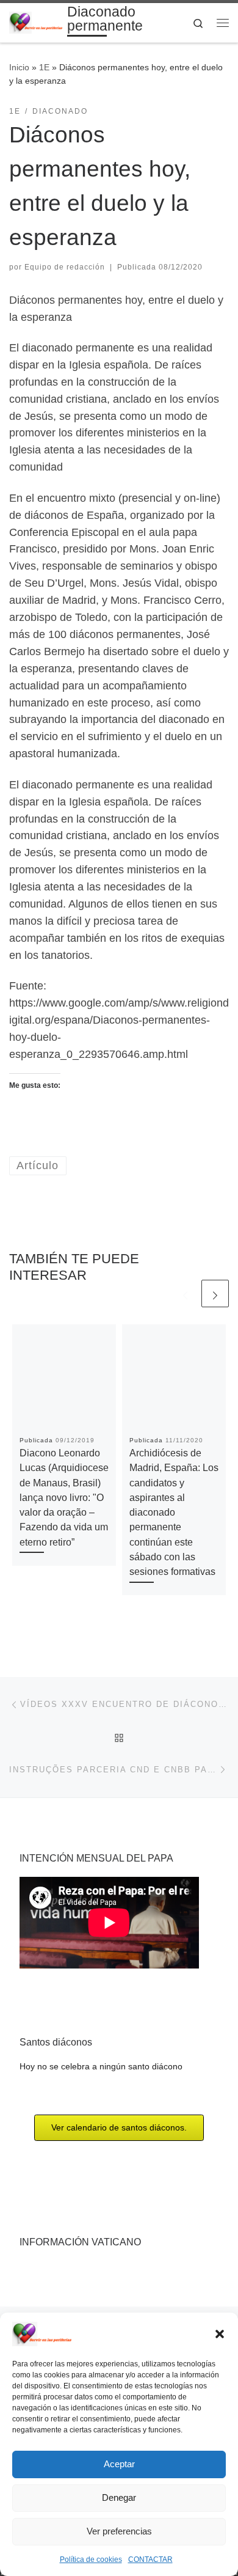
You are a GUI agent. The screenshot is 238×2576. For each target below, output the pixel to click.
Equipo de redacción (65, 267)
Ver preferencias (119, 2531)
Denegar (119, 2497)
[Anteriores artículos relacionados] (185, 1294)
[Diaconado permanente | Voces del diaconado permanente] (36, 22)
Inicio (19, 67)
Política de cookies (91, 2559)
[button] (220, 2334)
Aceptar (119, 2464)
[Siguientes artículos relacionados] (215, 1294)
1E (44, 67)
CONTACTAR (150, 2559)
